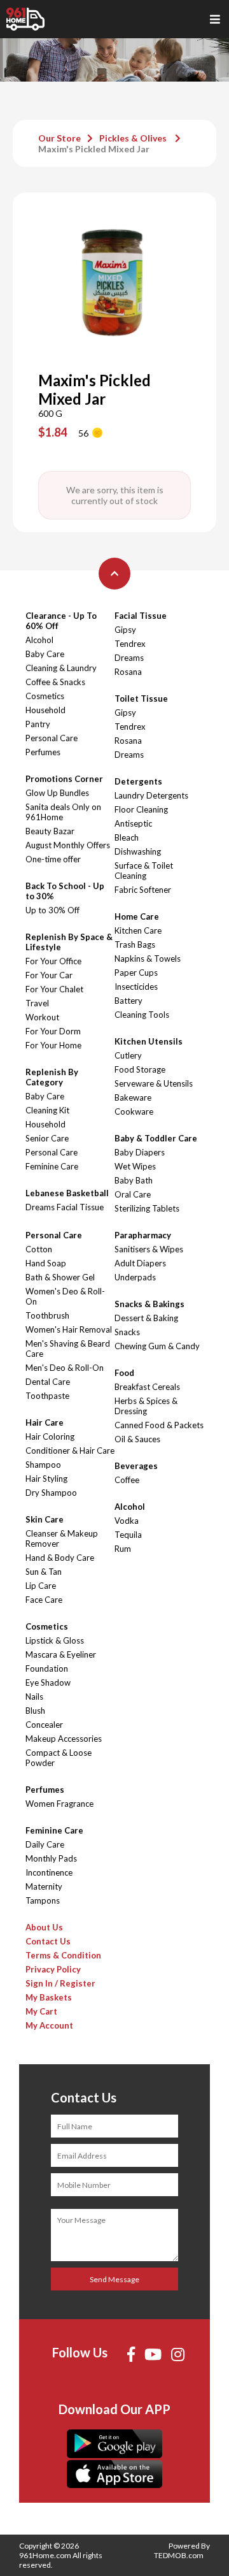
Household (45, 710)
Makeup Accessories (64, 1739)
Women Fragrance (59, 1804)
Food (124, 1373)
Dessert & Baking (146, 1318)
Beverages (136, 1466)
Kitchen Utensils (149, 1041)
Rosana (128, 672)
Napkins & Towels (148, 959)
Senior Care (47, 1138)
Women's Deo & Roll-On (65, 1296)
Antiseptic (133, 823)
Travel (37, 1003)
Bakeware (133, 1097)
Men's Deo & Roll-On (65, 1368)
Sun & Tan (44, 1572)
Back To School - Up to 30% (65, 891)
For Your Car (49, 975)
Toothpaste (47, 1396)
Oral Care (133, 1194)
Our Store (59, 138)
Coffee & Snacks (55, 682)
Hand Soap (46, 1263)
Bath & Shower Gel (60, 1277)
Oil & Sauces (137, 1439)
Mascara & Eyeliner (61, 1654)
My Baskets (49, 1997)
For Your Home (53, 1045)
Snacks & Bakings (149, 1304)
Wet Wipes (135, 1166)
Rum (123, 1549)
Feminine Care (52, 1166)
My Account (49, 2025)
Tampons (43, 1900)
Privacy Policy (53, 1969)
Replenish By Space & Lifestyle (69, 942)
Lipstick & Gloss (55, 1640)
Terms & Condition (63, 1955)
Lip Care (41, 1586)
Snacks (127, 1332)
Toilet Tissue (141, 698)
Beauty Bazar (50, 831)
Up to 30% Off (52, 910)
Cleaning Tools (142, 1015)
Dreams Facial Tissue (65, 1207)
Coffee (127, 1480)
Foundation (47, 1668)
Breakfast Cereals (147, 1387)
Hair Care (45, 1422)
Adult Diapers (140, 1263)
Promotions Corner (64, 779)
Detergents (138, 781)
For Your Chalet (54, 989)
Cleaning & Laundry (61, 668)
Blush (35, 1711)
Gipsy (125, 630)
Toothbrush (47, 1315)
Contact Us (48, 1941)
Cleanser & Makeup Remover (62, 1538)
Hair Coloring (50, 1436)
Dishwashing (138, 851)
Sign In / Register (60, 1983)
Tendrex (130, 644)
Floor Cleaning (141, 809)
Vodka (127, 1521)
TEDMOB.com (179, 2555)
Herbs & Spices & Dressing (146, 1406)
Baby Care (45, 654)
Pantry (38, 724)
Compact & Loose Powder (59, 1758)
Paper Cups (136, 973)
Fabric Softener (143, 890)
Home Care (137, 916)
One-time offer (53, 859)
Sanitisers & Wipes (149, 1249)
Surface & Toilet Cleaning (144, 871)
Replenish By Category (52, 1077)
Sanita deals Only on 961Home (63, 812)
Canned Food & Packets (159, 1425)
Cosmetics (45, 696)
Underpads (135, 1277)
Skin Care (45, 1519)
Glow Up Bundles (57, 793)
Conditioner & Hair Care (70, 1451)
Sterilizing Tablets (147, 1208)
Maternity (44, 1886)
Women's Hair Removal (69, 1329)
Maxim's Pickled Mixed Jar (94, 149)
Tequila (128, 1535)
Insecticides (136, 987)
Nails (34, 1697)
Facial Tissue (141, 616)
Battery (128, 1001)
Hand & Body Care (60, 1558)
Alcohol (39, 640)
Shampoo (43, 1465)
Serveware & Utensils (154, 1083)
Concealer (44, 1725)
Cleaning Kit (47, 1110)
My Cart (41, 2011)
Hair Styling (46, 1479)
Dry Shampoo (51, 1493)
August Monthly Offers (68, 845)
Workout (42, 1017)
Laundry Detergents (151, 795)
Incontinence (49, 1872)
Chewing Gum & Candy (157, 1346)
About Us (44, 1927)
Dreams (129, 658)
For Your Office (53, 961)
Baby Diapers (140, 1152)
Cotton (39, 1249)
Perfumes (43, 752)
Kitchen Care (138, 930)
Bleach (127, 837)
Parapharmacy (143, 1235)
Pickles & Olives (134, 138)
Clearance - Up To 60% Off (61, 621)
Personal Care (52, 738)
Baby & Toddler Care (156, 1138)
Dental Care (48, 1382)
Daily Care (45, 1844)
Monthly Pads (51, 1858)
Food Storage (140, 1069)
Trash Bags (135, 944)
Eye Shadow (48, 1682)
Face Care (44, 1600)
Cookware (134, 1111)
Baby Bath (134, 1180)
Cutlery (128, 1055)
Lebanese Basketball (67, 1193)
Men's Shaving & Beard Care (68, 1349)
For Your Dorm (53, 1031)
